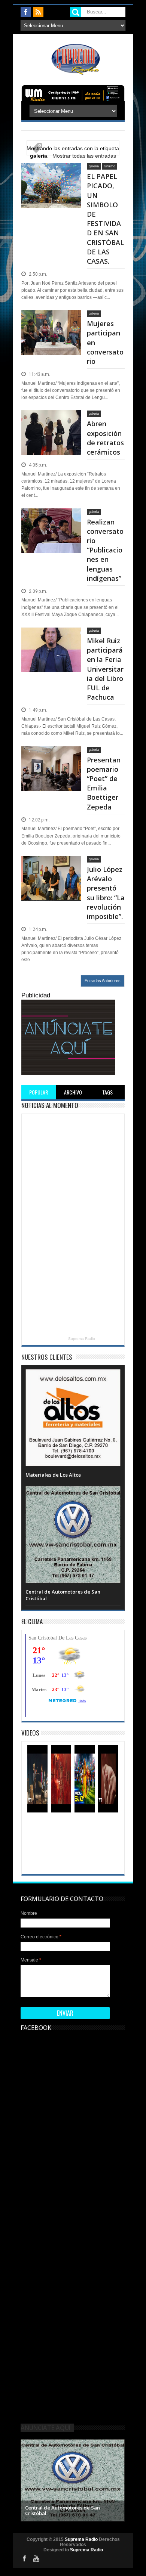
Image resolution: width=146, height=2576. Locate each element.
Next (118, 2479)
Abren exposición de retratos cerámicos (105, 438)
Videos (30, 1733)
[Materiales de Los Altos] (73, 1377)
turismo (109, 166)
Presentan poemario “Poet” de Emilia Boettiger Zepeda (104, 783)
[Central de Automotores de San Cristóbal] (73, 1493)
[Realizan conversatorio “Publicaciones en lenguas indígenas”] (51, 517)
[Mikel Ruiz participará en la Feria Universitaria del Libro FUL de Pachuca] (51, 636)
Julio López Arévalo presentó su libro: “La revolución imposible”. (106, 893)
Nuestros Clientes (47, 1357)
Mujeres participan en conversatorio (105, 342)
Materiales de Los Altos (53, 1475)
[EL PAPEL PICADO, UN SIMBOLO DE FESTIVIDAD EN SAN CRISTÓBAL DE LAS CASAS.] (51, 172)
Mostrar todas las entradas (84, 156)
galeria (94, 166)
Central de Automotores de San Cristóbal (63, 2511)
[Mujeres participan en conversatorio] (51, 319)
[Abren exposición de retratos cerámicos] (51, 419)
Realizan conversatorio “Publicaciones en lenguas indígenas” (105, 550)
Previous (27, 2479)
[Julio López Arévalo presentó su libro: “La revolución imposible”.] (51, 865)
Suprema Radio (82, 1339)
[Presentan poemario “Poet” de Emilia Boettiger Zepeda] (51, 755)
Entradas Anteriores (103, 981)
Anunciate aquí (45, 2428)
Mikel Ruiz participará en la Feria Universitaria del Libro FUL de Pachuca (105, 669)
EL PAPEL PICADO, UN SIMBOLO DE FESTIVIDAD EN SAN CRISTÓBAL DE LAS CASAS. (105, 219)
